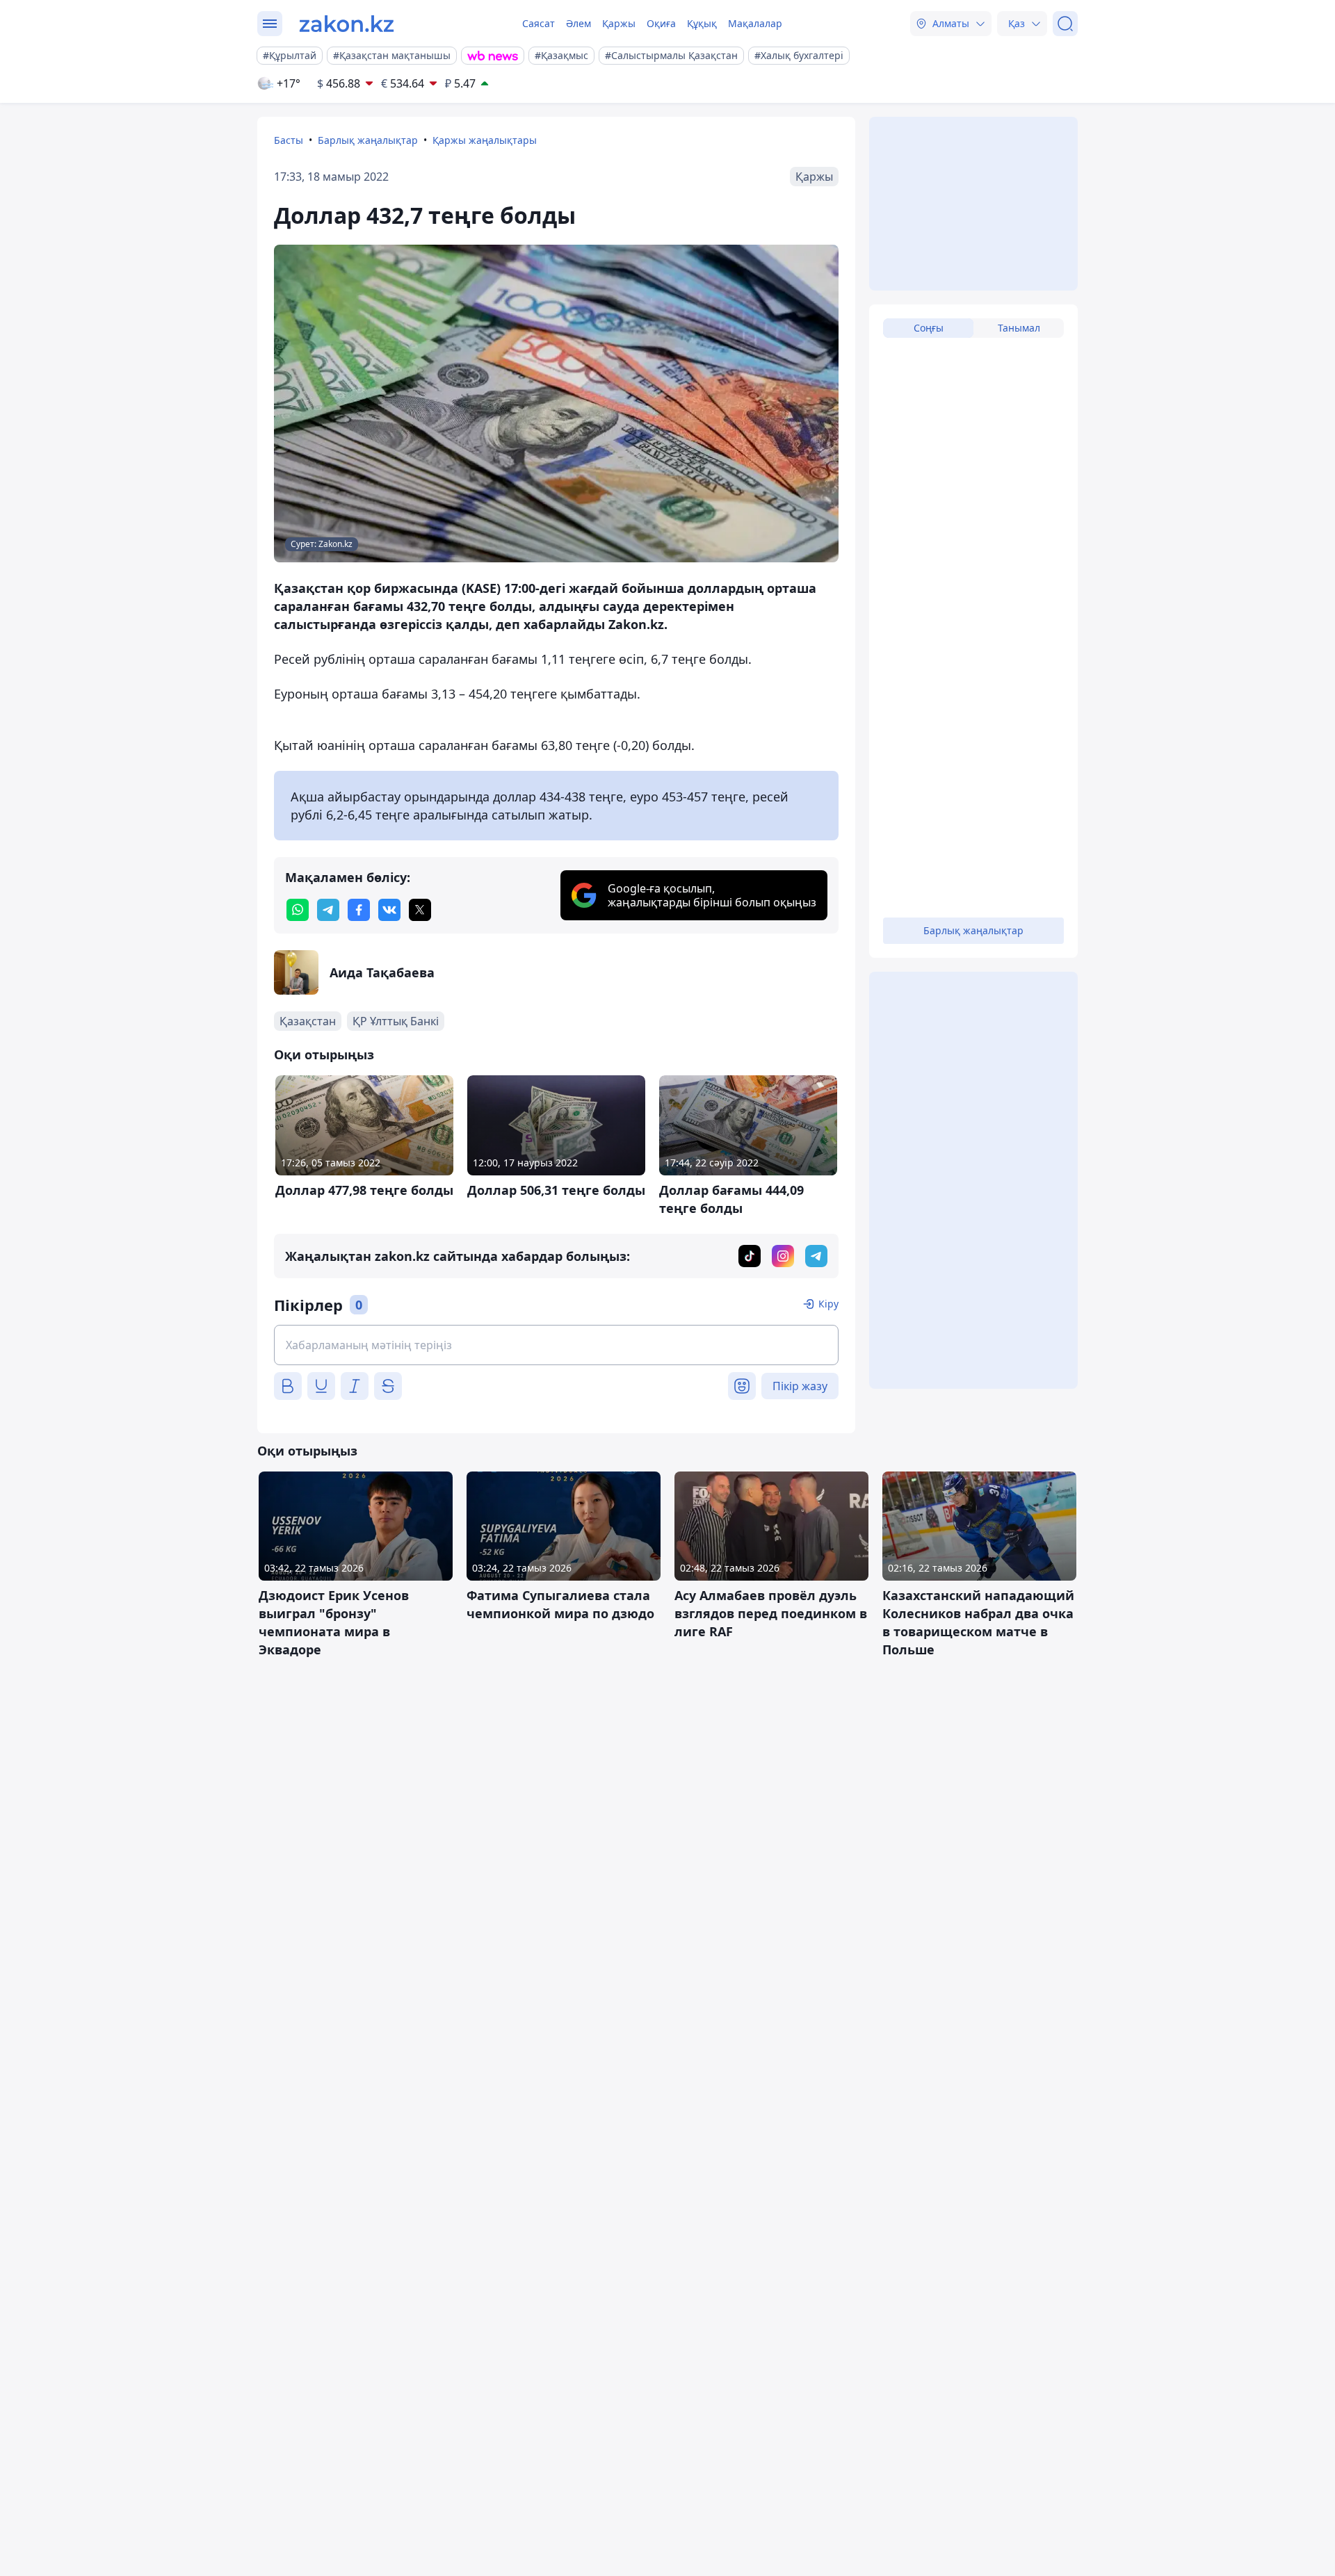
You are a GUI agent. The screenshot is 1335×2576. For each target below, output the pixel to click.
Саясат (539, 23)
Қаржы (619, 23)
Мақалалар (755, 23)
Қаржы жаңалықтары (485, 140)
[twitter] (420, 910)
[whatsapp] (298, 910)
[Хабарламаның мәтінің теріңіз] (556, 1345)
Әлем (578, 23)
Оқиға (661, 23)
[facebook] (359, 910)
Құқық (702, 23)
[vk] (389, 910)
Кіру (828, 1304)
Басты (289, 140)
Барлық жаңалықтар (368, 140)
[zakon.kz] (347, 24)
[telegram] (328, 910)
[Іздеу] (1065, 24)
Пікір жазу (800, 1386)
